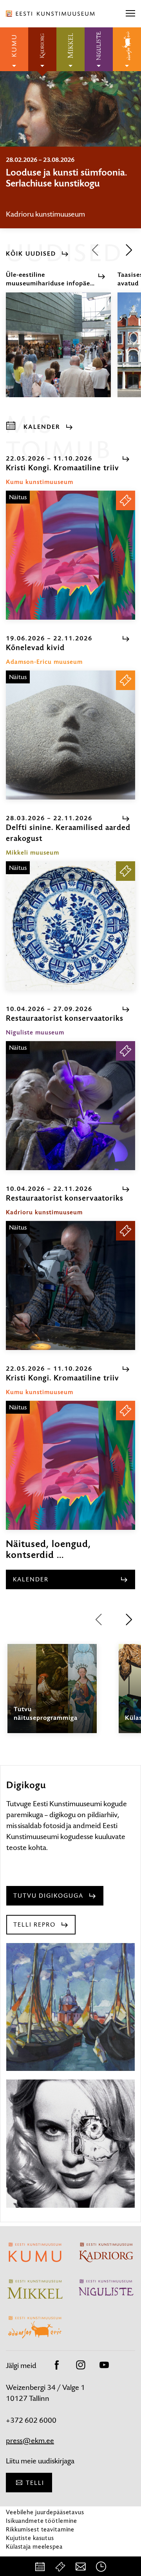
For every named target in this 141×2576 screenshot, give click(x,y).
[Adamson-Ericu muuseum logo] (127, 49)
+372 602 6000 (31, 2420)
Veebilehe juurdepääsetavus (45, 2512)
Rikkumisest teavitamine (40, 2529)
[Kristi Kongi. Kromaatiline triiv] (70, 555)
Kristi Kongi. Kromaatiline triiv (67, 172)
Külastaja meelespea (34, 2546)
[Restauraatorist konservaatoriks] (70, 1106)
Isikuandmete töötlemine (42, 2521)
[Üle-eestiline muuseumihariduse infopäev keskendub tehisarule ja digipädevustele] (58, 352)
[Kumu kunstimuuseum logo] (14, 49)
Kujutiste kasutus (30, 2538)
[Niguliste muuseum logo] (99, 49)
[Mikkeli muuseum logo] (70, 49)
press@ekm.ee (30, 2441)
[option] (70, 187)
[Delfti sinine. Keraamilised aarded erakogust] (70, 926)
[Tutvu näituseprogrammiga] (52, 1696)
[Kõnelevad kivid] (70, 735)
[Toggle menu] (130, 14)
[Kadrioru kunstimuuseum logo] (42, 49)
